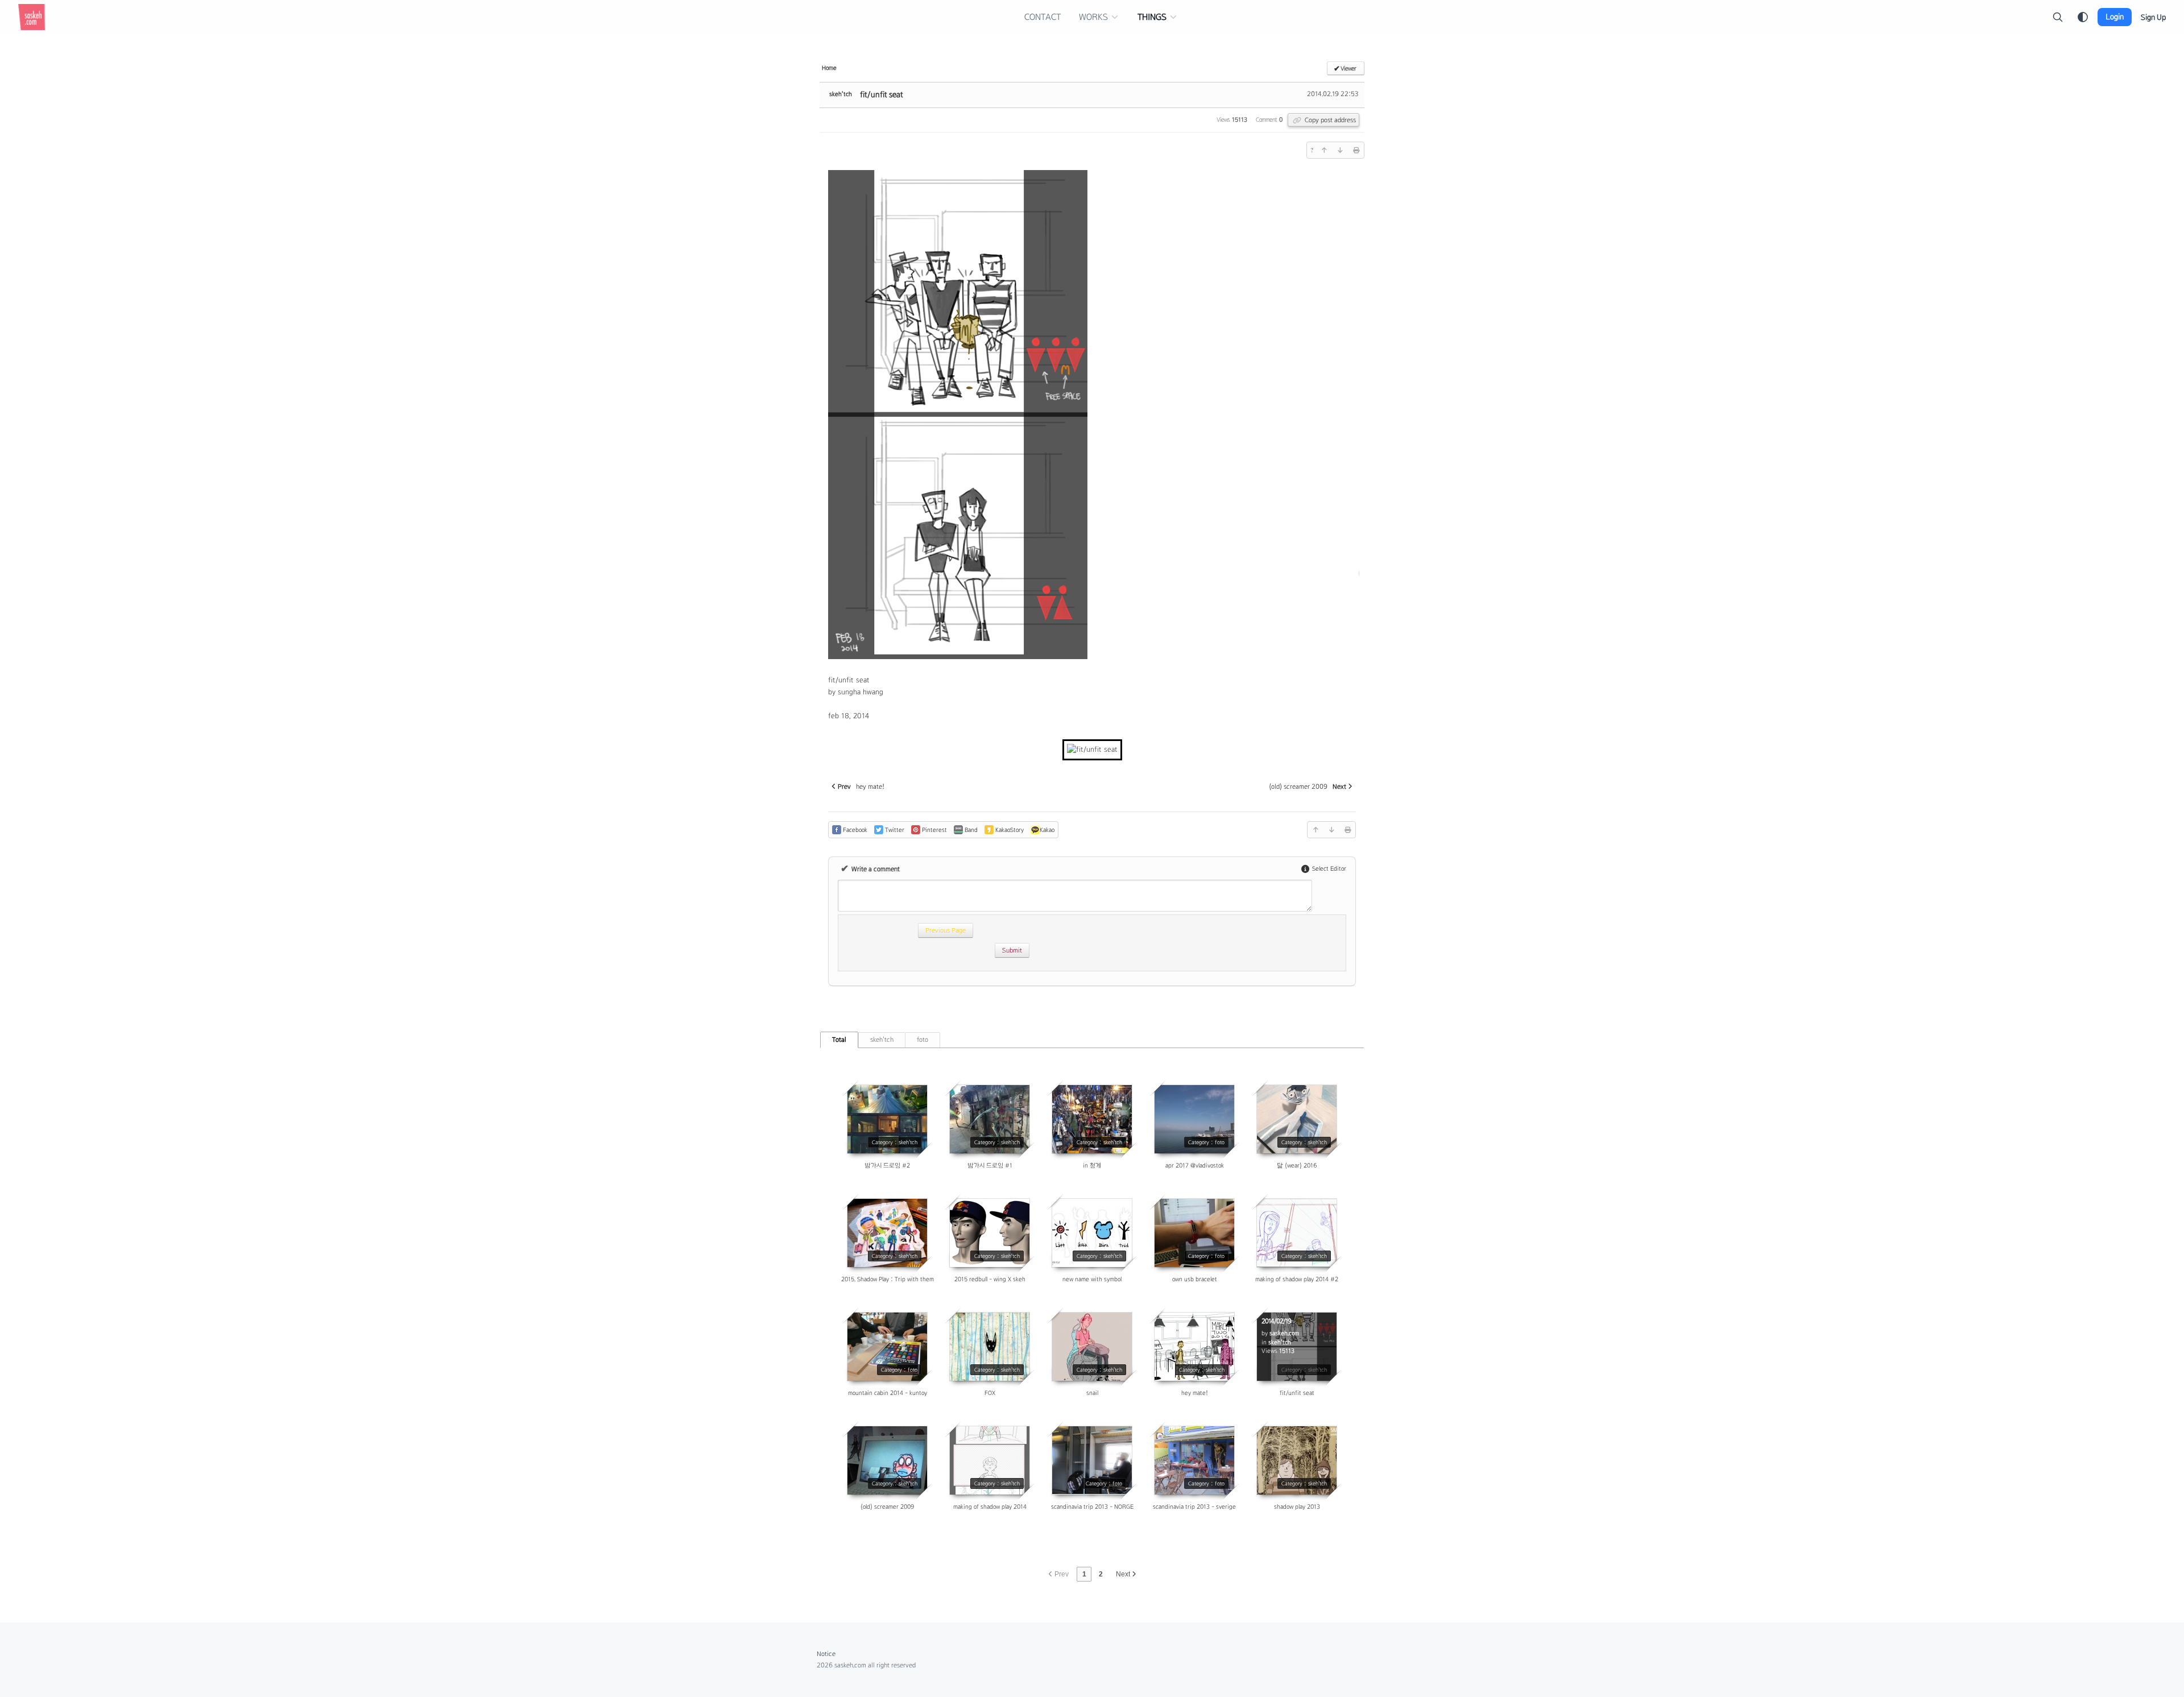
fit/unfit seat (882, 94)
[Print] (1356, 150)
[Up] (1324, 150)
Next (1124, 1574)
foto (923, 1040)
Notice (826, 1654)
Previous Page (950, 928)
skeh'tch (841, 94)
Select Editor (1328, 868)
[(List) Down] (1340, 150)
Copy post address (1329, 120)
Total (839, 1040)
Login (2115, 17)
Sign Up (2153, 17)
